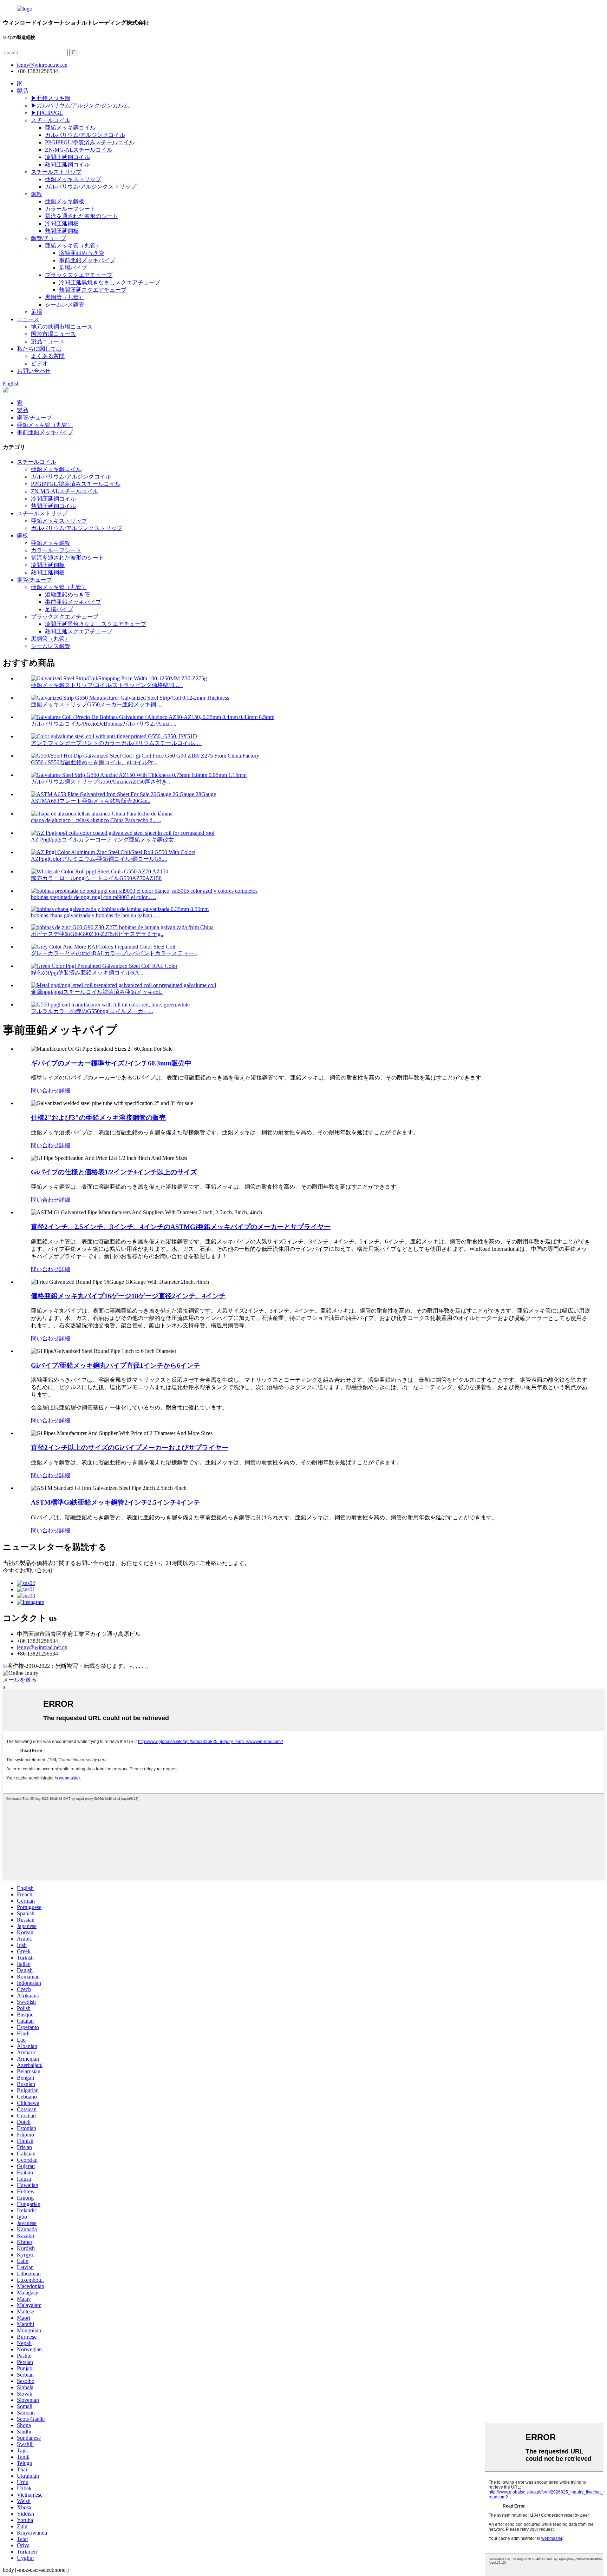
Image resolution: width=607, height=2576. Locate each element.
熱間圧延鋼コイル (67, 164)
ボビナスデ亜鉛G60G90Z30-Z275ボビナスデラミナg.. (97, 934)
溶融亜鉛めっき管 (81, 253)
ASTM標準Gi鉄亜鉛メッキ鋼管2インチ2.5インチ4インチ (116, 1502)
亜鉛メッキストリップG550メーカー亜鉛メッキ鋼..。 (98, 704)
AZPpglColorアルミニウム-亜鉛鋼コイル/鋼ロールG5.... (99, 859)
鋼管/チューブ (48, 238)
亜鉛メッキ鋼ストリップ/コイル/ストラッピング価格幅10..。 (107, 685)
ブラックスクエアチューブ (79, 275)
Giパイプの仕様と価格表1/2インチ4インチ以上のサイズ (114, 1172)
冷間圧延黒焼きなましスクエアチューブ (110, 282)
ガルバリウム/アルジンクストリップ (91, 187)
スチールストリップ (56, 172)
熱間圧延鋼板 (62, 231)
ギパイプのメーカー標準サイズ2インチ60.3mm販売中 (111, 1063)
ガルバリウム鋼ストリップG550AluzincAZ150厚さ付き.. (100, 782)
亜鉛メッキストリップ (73, 179)
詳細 (65, 1091)
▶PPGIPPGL (47, 113)
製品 (22, 91)
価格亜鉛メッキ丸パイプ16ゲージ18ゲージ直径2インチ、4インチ (128, 1296)
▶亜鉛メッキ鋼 (51, 98)
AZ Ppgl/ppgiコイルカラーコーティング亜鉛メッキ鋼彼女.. (104, 840)
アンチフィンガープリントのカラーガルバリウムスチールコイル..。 (117, 743)
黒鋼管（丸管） (65, 297)
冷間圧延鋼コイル (67, 157)
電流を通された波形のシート (81, 216)
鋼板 (37, 194)
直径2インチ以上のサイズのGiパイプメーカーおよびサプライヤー (130, 1448)
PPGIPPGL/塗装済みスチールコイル (90, 142)
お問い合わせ (34, 371)
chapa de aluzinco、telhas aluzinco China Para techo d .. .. (96, 820)
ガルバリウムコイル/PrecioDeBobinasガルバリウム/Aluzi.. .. (104, 724)
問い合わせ (45, 1091)
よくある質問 (48, 356)
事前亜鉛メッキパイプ (87, 260)
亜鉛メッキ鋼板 (65, 201)
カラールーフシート (70, 209)
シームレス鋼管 (65, 305)
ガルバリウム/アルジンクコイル (85, 135)
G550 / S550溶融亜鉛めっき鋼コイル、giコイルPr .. (94, 762)
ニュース (28, 319)
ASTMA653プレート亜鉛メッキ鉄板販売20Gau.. (91, 801)
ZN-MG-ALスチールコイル (79, 150)
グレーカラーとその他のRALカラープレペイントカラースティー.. (114, 953)
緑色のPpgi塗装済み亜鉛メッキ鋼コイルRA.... (88, 973)
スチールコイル (51, 120)
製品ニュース (48, 341)
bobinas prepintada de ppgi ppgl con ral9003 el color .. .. (93, 897)
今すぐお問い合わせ (28, 1570)
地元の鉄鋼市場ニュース (62, 327)
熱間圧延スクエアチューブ (93, 290)
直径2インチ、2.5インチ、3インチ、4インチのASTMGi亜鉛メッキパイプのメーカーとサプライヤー (181, 1227)
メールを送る (20, 1680)
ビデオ (39, 364)
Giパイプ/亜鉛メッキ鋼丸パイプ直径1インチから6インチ (116, 1365)
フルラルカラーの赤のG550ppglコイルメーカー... (92, 1011)
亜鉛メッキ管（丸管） (73, 246)
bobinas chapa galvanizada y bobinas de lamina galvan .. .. (96, 915)
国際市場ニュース (53, 334)
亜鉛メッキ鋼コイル (70, 128)
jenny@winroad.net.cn (42, 1647)
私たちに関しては (39, 349)
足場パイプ (73, 268)
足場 (37, 312)
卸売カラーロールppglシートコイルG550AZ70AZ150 (96, 878)
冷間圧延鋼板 (62, 223)
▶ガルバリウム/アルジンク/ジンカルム (80, 105)
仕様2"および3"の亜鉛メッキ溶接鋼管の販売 (98, 1118)
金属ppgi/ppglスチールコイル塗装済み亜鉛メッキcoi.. (97, 992)
